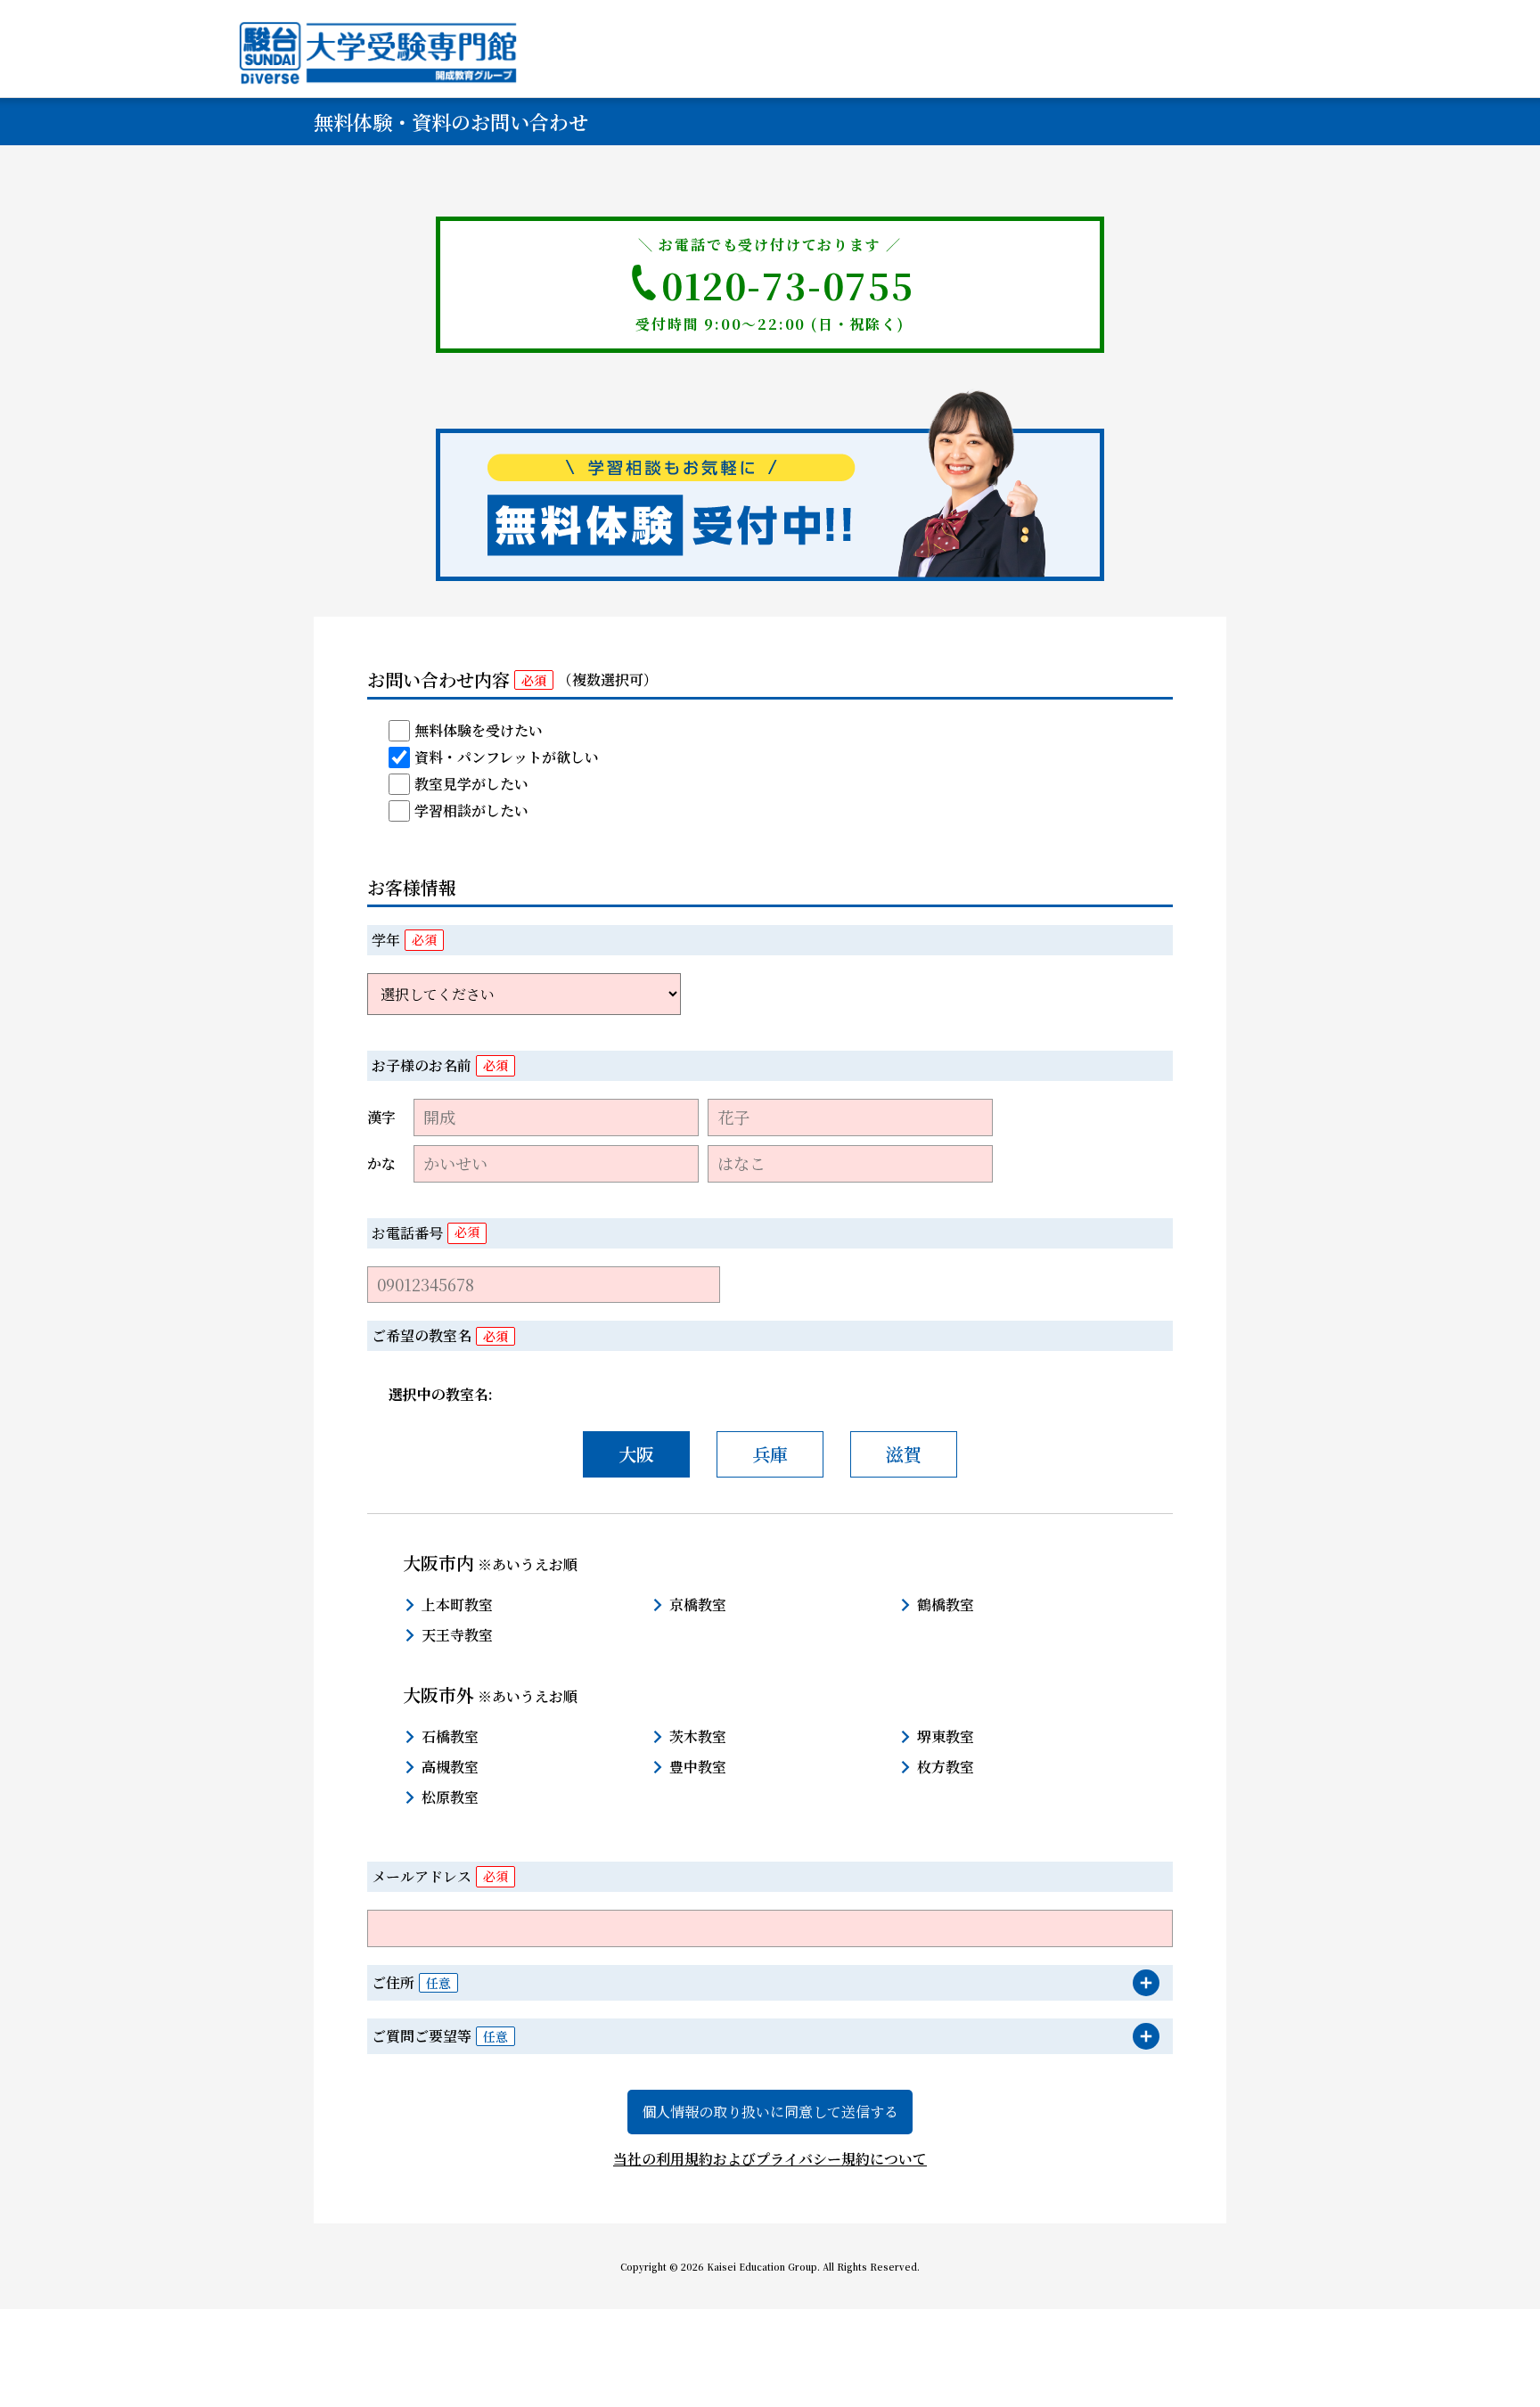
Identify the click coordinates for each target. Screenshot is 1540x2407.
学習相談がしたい (471, 811)
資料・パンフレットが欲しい (507, 757)
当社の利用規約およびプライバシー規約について (770, 2159)
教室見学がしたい (471, 784)
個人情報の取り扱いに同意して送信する (770, 2112)
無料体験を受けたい (479, 730)
